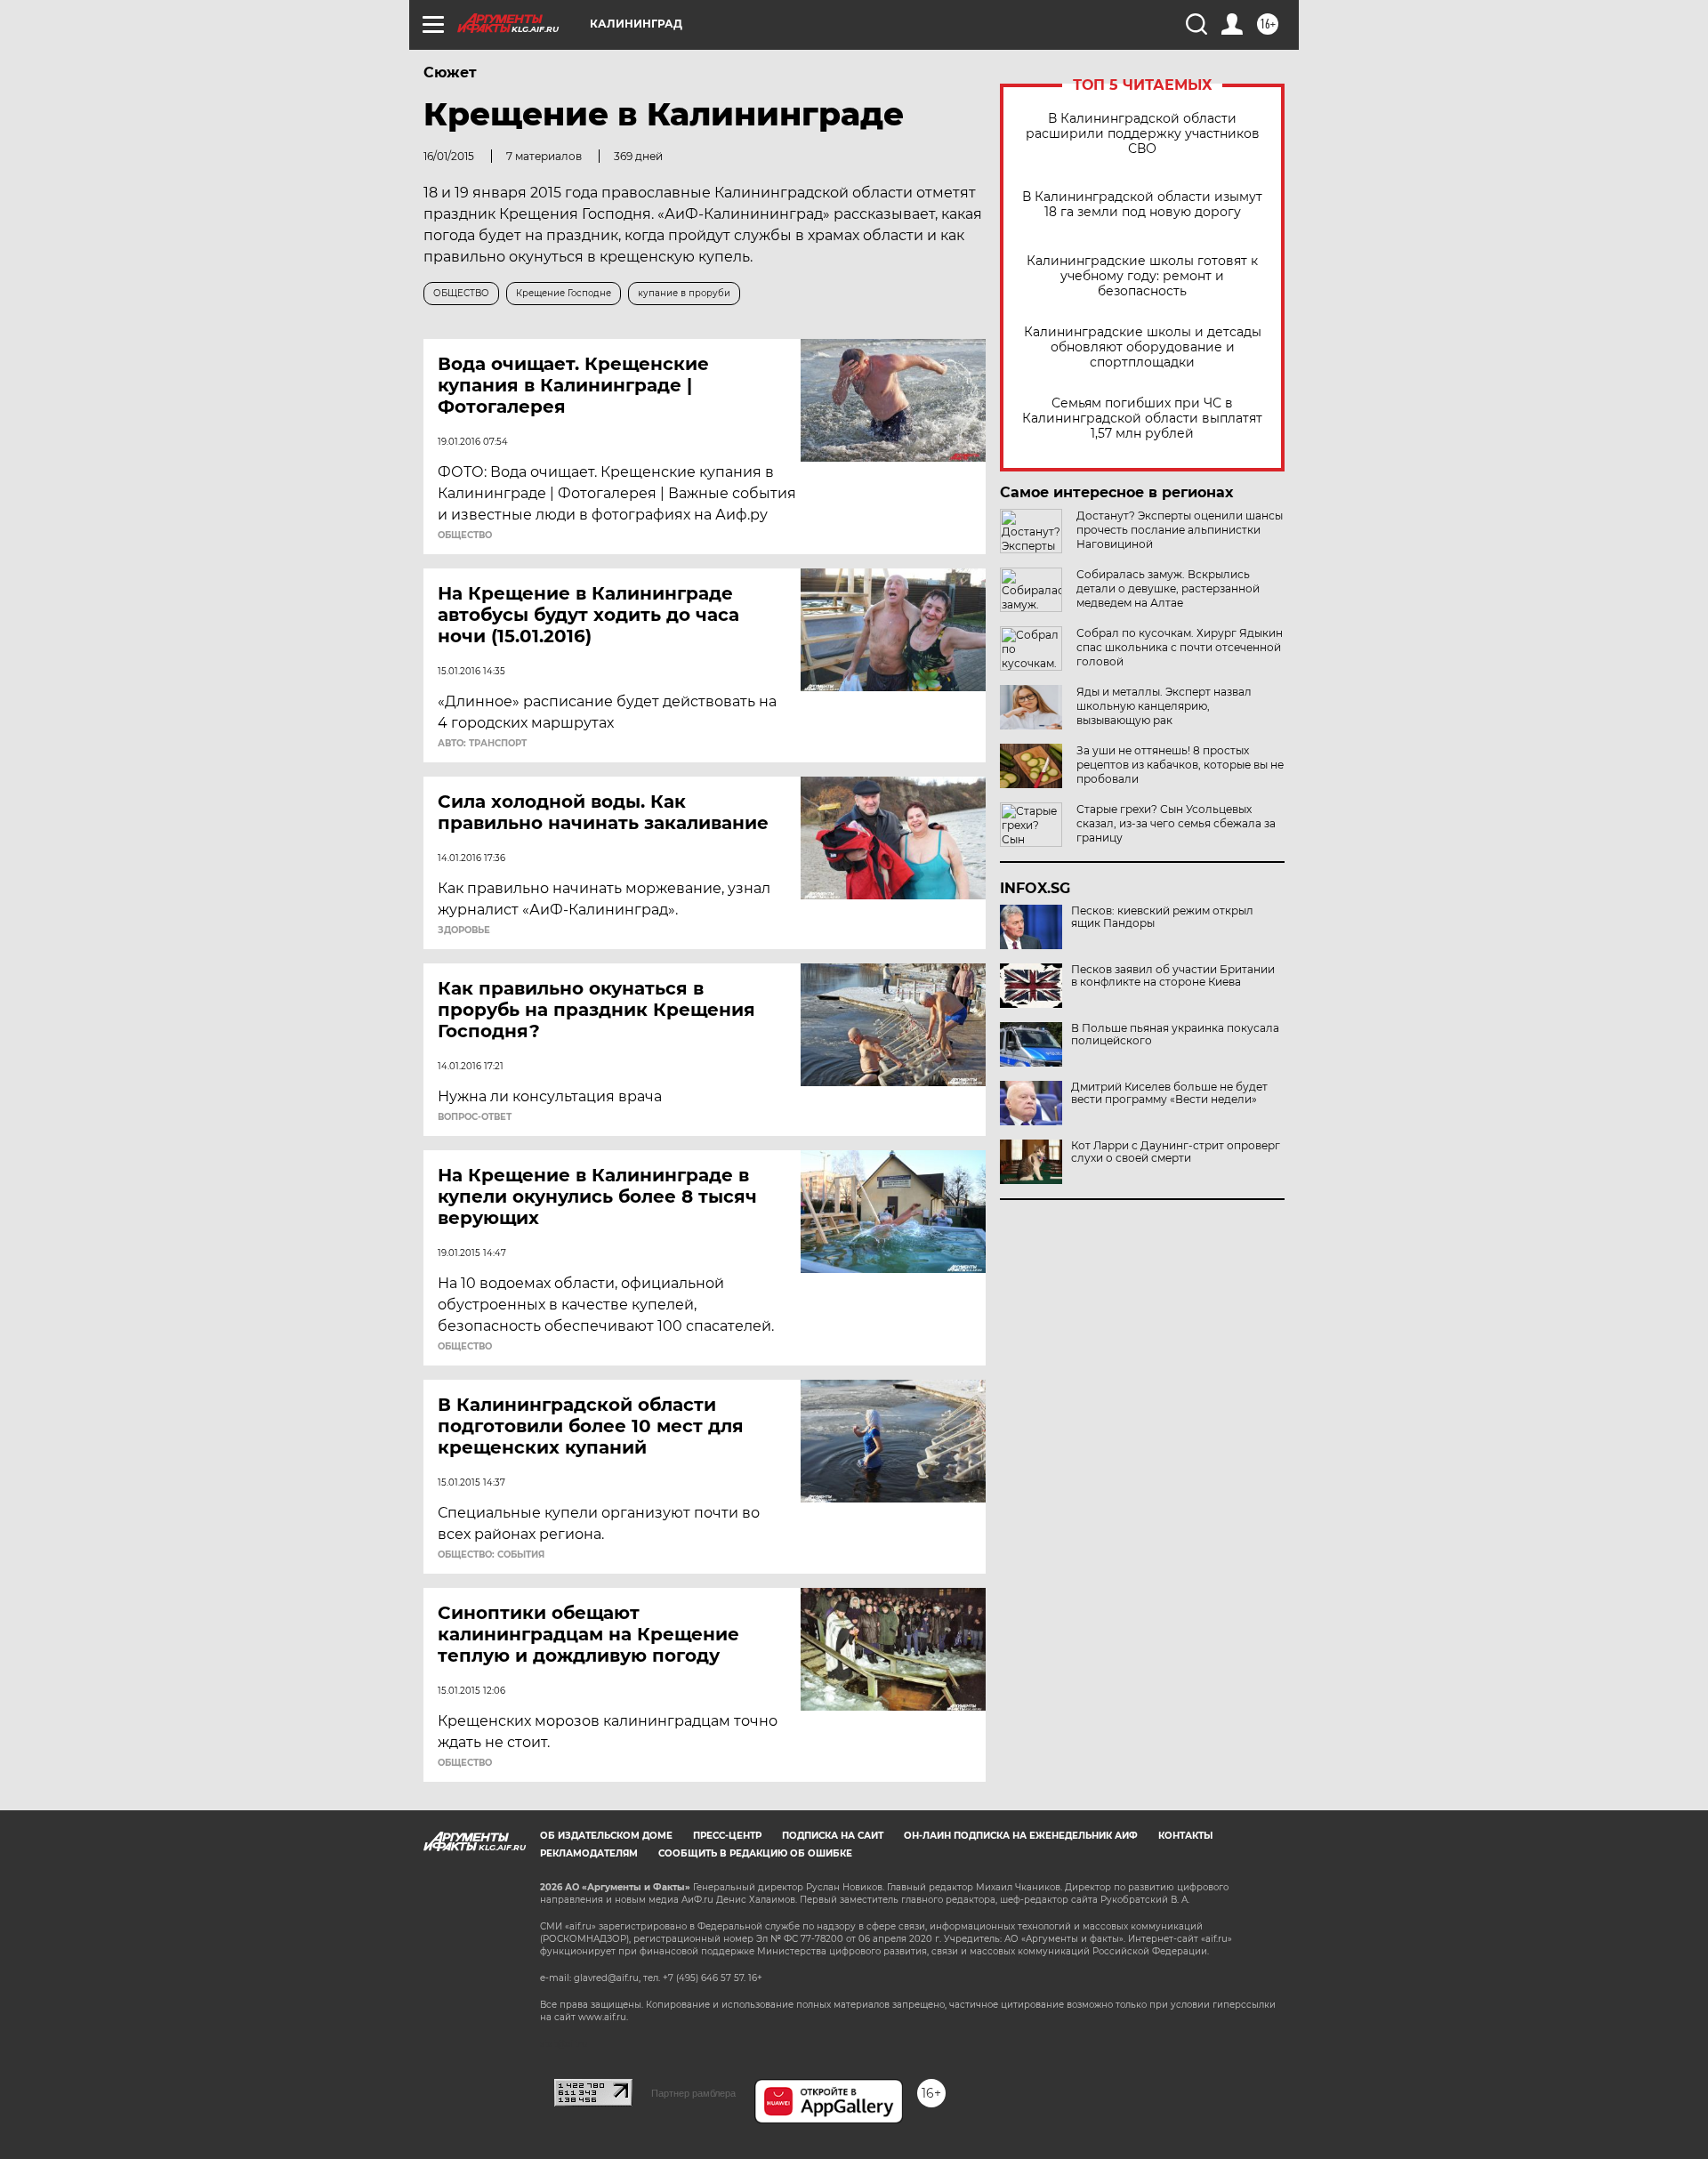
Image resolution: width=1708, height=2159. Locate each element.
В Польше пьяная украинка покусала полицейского (1175, 1035)
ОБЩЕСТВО (465, 536)
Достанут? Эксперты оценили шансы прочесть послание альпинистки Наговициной (1180, 530)
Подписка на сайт (833, 1836)
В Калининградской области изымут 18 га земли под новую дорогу (1142, 205)
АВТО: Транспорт (482, 744)
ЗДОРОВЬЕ (464, 930)
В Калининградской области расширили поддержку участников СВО (1143, 134)
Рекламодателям (589, 1853)
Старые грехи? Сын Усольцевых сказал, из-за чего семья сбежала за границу (1176, 823)
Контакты (1185, 1836)
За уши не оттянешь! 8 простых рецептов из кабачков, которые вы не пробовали (1180, 765)
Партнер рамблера (693, 2093)
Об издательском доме (606, 1836)
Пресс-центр (727, 1836)
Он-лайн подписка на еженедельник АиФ (1021, 1836)
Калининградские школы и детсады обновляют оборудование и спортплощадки (1143, 347)
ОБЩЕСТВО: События (491, 1555)
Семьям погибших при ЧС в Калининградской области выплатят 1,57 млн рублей (1142, 419)
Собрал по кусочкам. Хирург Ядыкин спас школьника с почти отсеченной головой (1180, 647)
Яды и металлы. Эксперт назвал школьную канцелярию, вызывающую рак (1164, 706)
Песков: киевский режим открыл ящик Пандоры (1162, 917)
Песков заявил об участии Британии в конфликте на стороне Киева (1173, 976)
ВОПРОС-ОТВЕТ (475, 1117)
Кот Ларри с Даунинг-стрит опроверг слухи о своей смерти (1176, 1152)
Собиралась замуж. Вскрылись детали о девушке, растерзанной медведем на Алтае (1168, 588)
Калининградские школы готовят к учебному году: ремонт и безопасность (1142, 276)
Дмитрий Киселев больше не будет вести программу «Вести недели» (1169, 1093)
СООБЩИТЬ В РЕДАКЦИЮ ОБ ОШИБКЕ (755, 1853)
